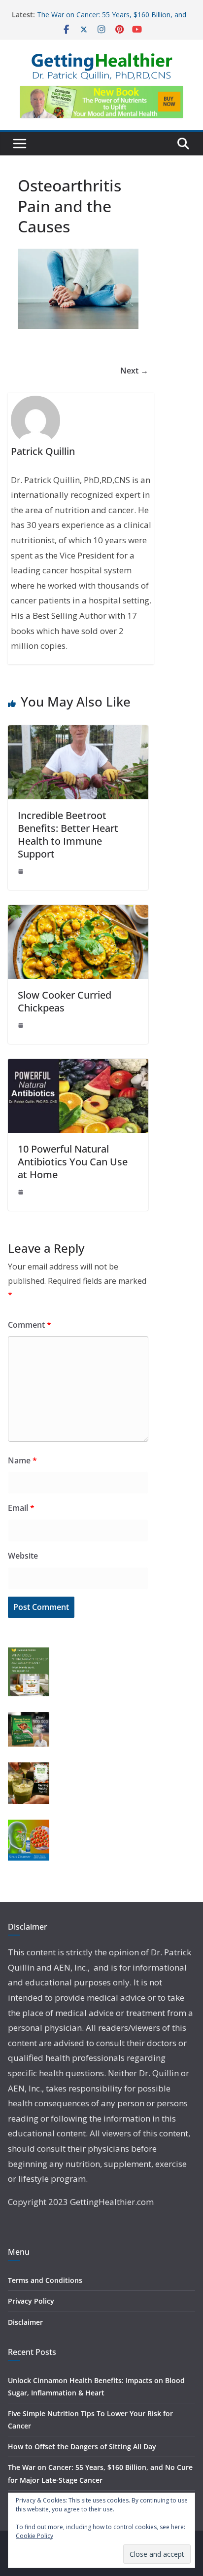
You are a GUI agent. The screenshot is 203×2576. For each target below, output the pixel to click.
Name (22, 1460)
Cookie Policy (34, 2536)
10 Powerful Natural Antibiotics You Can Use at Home (73, 1162)
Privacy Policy (31, 2301)
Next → (134, 371)
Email (21, 1508)
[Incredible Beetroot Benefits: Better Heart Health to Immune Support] (78, 732)
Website (23, 1556)
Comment (30, 1325)
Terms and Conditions (45, 2280)
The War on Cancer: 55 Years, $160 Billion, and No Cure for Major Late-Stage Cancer (112, 19)
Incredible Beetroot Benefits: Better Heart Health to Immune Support (68, 835)
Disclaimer (25, 2322)
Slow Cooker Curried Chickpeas (65, 1001)
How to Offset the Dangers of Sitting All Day (82, 2446)
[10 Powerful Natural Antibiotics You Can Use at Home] (78, 1066)
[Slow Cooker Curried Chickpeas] (78, 912)
